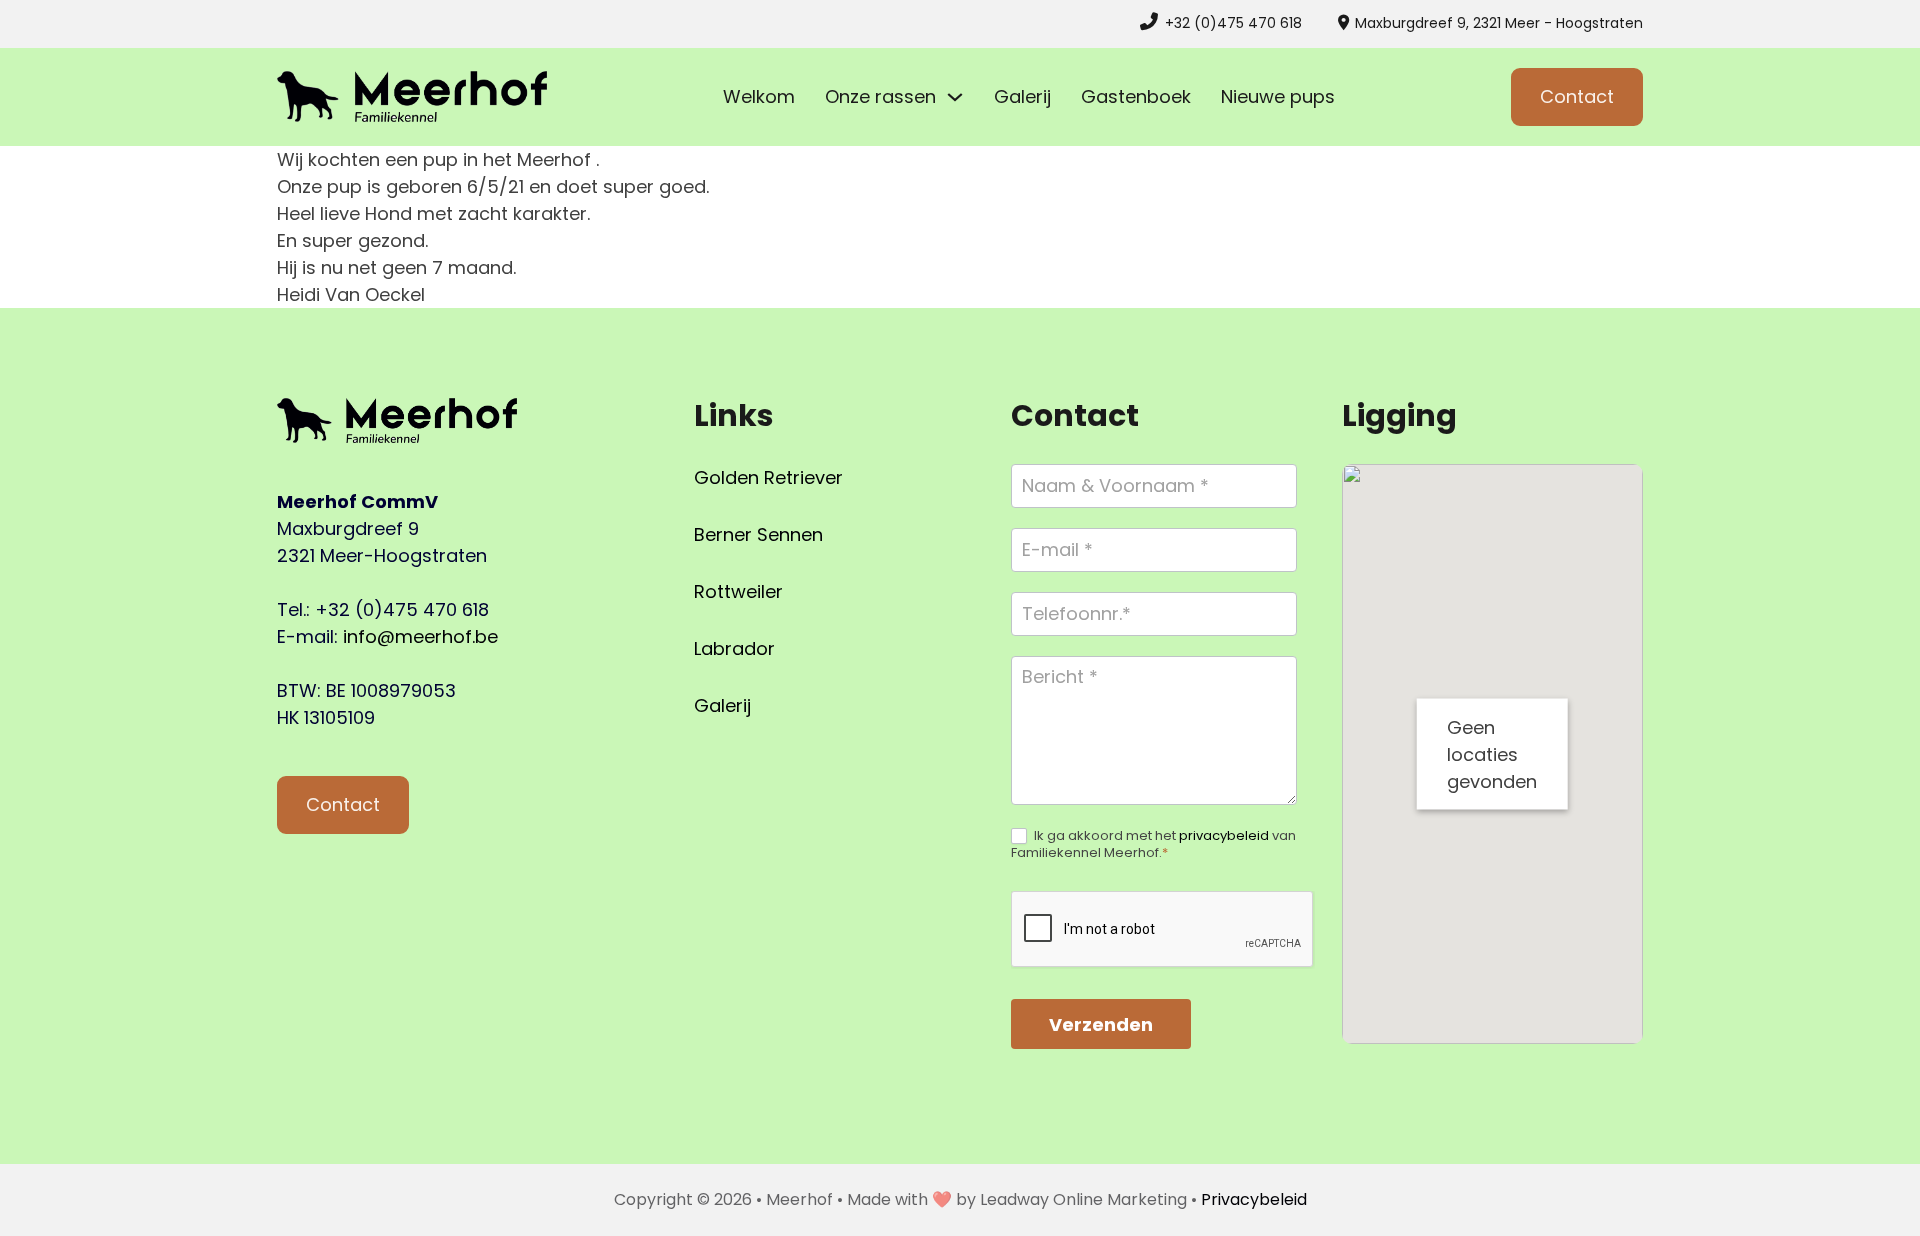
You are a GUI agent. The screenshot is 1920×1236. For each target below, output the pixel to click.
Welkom (759, 96)
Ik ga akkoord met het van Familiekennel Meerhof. (1153, 845)
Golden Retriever (768, 477)
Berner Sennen (758, 534)
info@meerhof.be (420, 636)
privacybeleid (1224, 835)
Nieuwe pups (1278, 96)
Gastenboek (1136, 96)
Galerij (1022, 96)
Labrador (734, 648)
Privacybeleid (1254, 1199)
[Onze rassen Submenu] (955, 97)
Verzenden (1101, 1024)
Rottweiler (738, 591)
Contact (1577, 96)
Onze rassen (880, 96)
